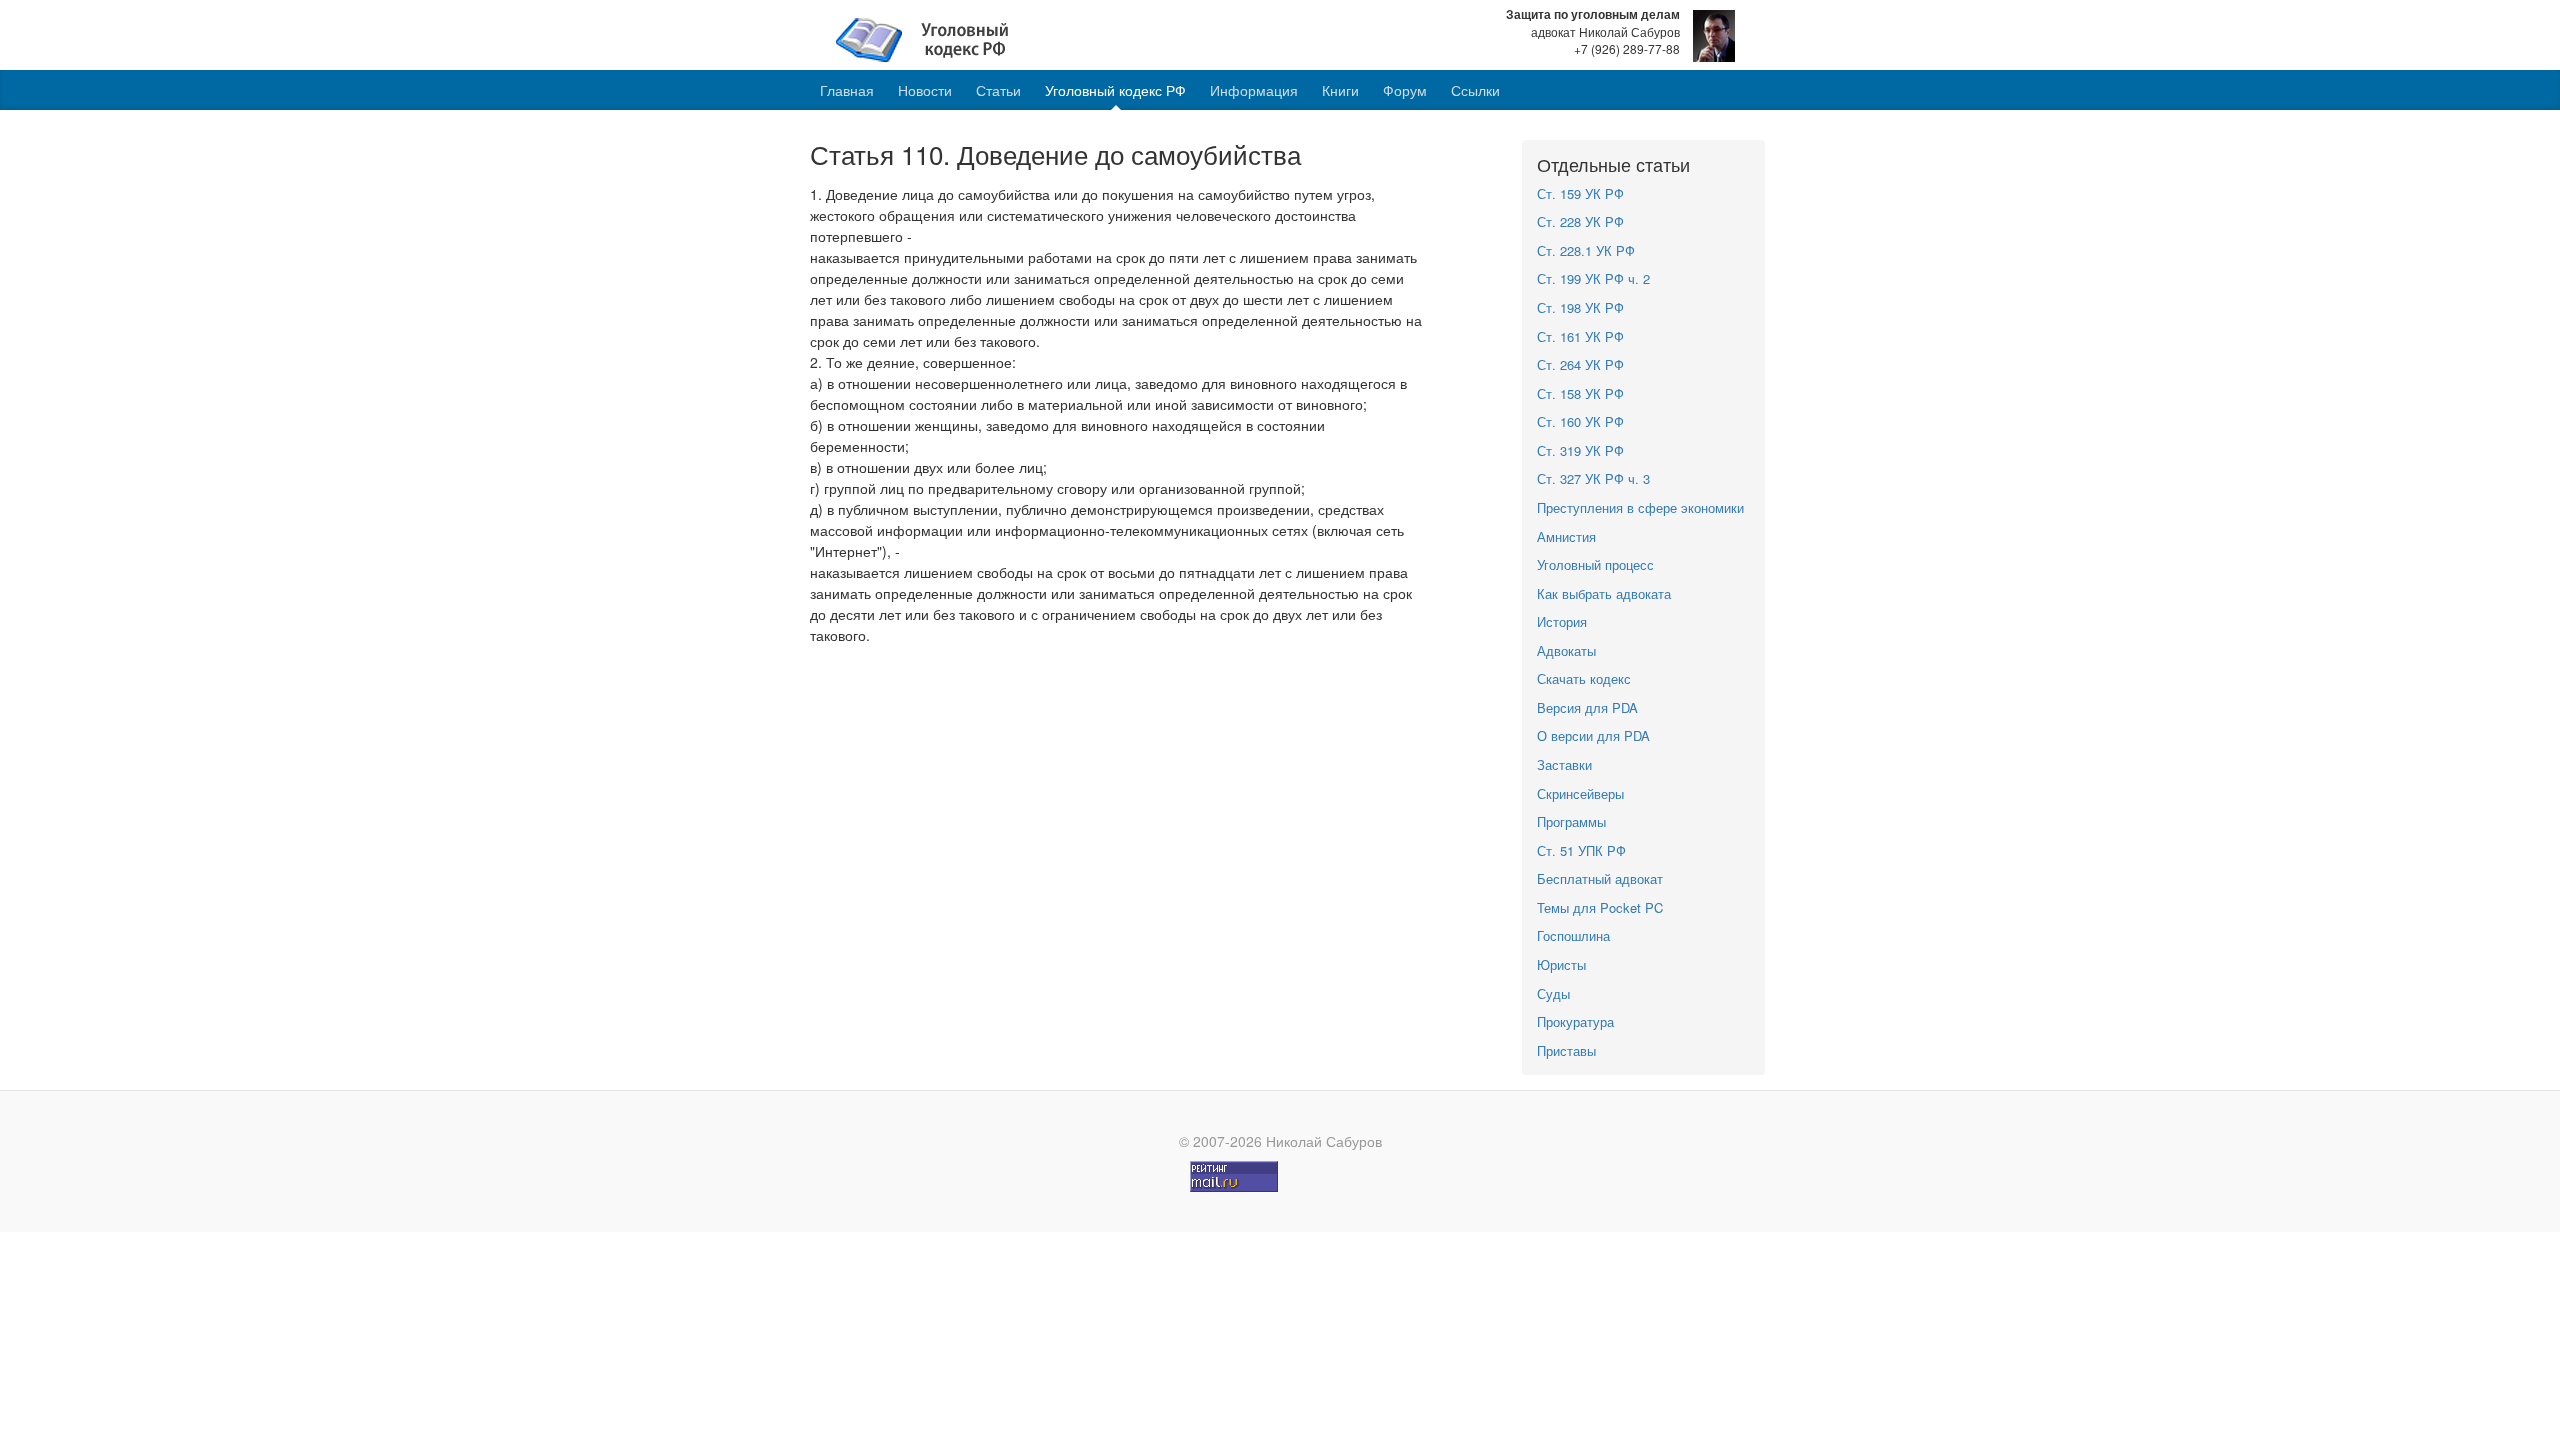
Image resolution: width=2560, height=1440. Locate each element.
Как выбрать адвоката (1604, 593)
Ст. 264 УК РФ (1580, 364)
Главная (847, 90)
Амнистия (1566, 536)
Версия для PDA (1587, 707)
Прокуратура (1575, 1021)
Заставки (1564, 764)
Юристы (1561, 964)
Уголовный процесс (1595, 564)
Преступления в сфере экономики (1640, 507)
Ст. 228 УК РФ (1580, 221)
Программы (1571, 821)
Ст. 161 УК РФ (1580, 336)
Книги (1340, 90)
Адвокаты (1566, 650)
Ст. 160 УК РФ (1580, 421)
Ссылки (1475, 90)
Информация (1254, 90)
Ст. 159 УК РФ (1580, 193)
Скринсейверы (1580, 793)
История (1562, 621)
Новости (925, 90)
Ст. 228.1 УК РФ (1586, 250)
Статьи (998, 90)
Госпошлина (1573, 935)
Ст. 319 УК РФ (1580, 450)
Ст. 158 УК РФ (1580, 393)
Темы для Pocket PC (1600, 907)
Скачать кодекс (1584, 678)
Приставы (1566, 1050)
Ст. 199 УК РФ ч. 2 (1593, 278)
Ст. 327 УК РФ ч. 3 (1593, 478)
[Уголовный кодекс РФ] (932, 38)
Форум (1405, 90)
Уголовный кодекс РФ (1115, 90)
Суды (1553, 993)
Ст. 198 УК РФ (1580, 307)
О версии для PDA (1593, 735)
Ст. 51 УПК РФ (1581, 850)
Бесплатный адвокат (1600, 878)
